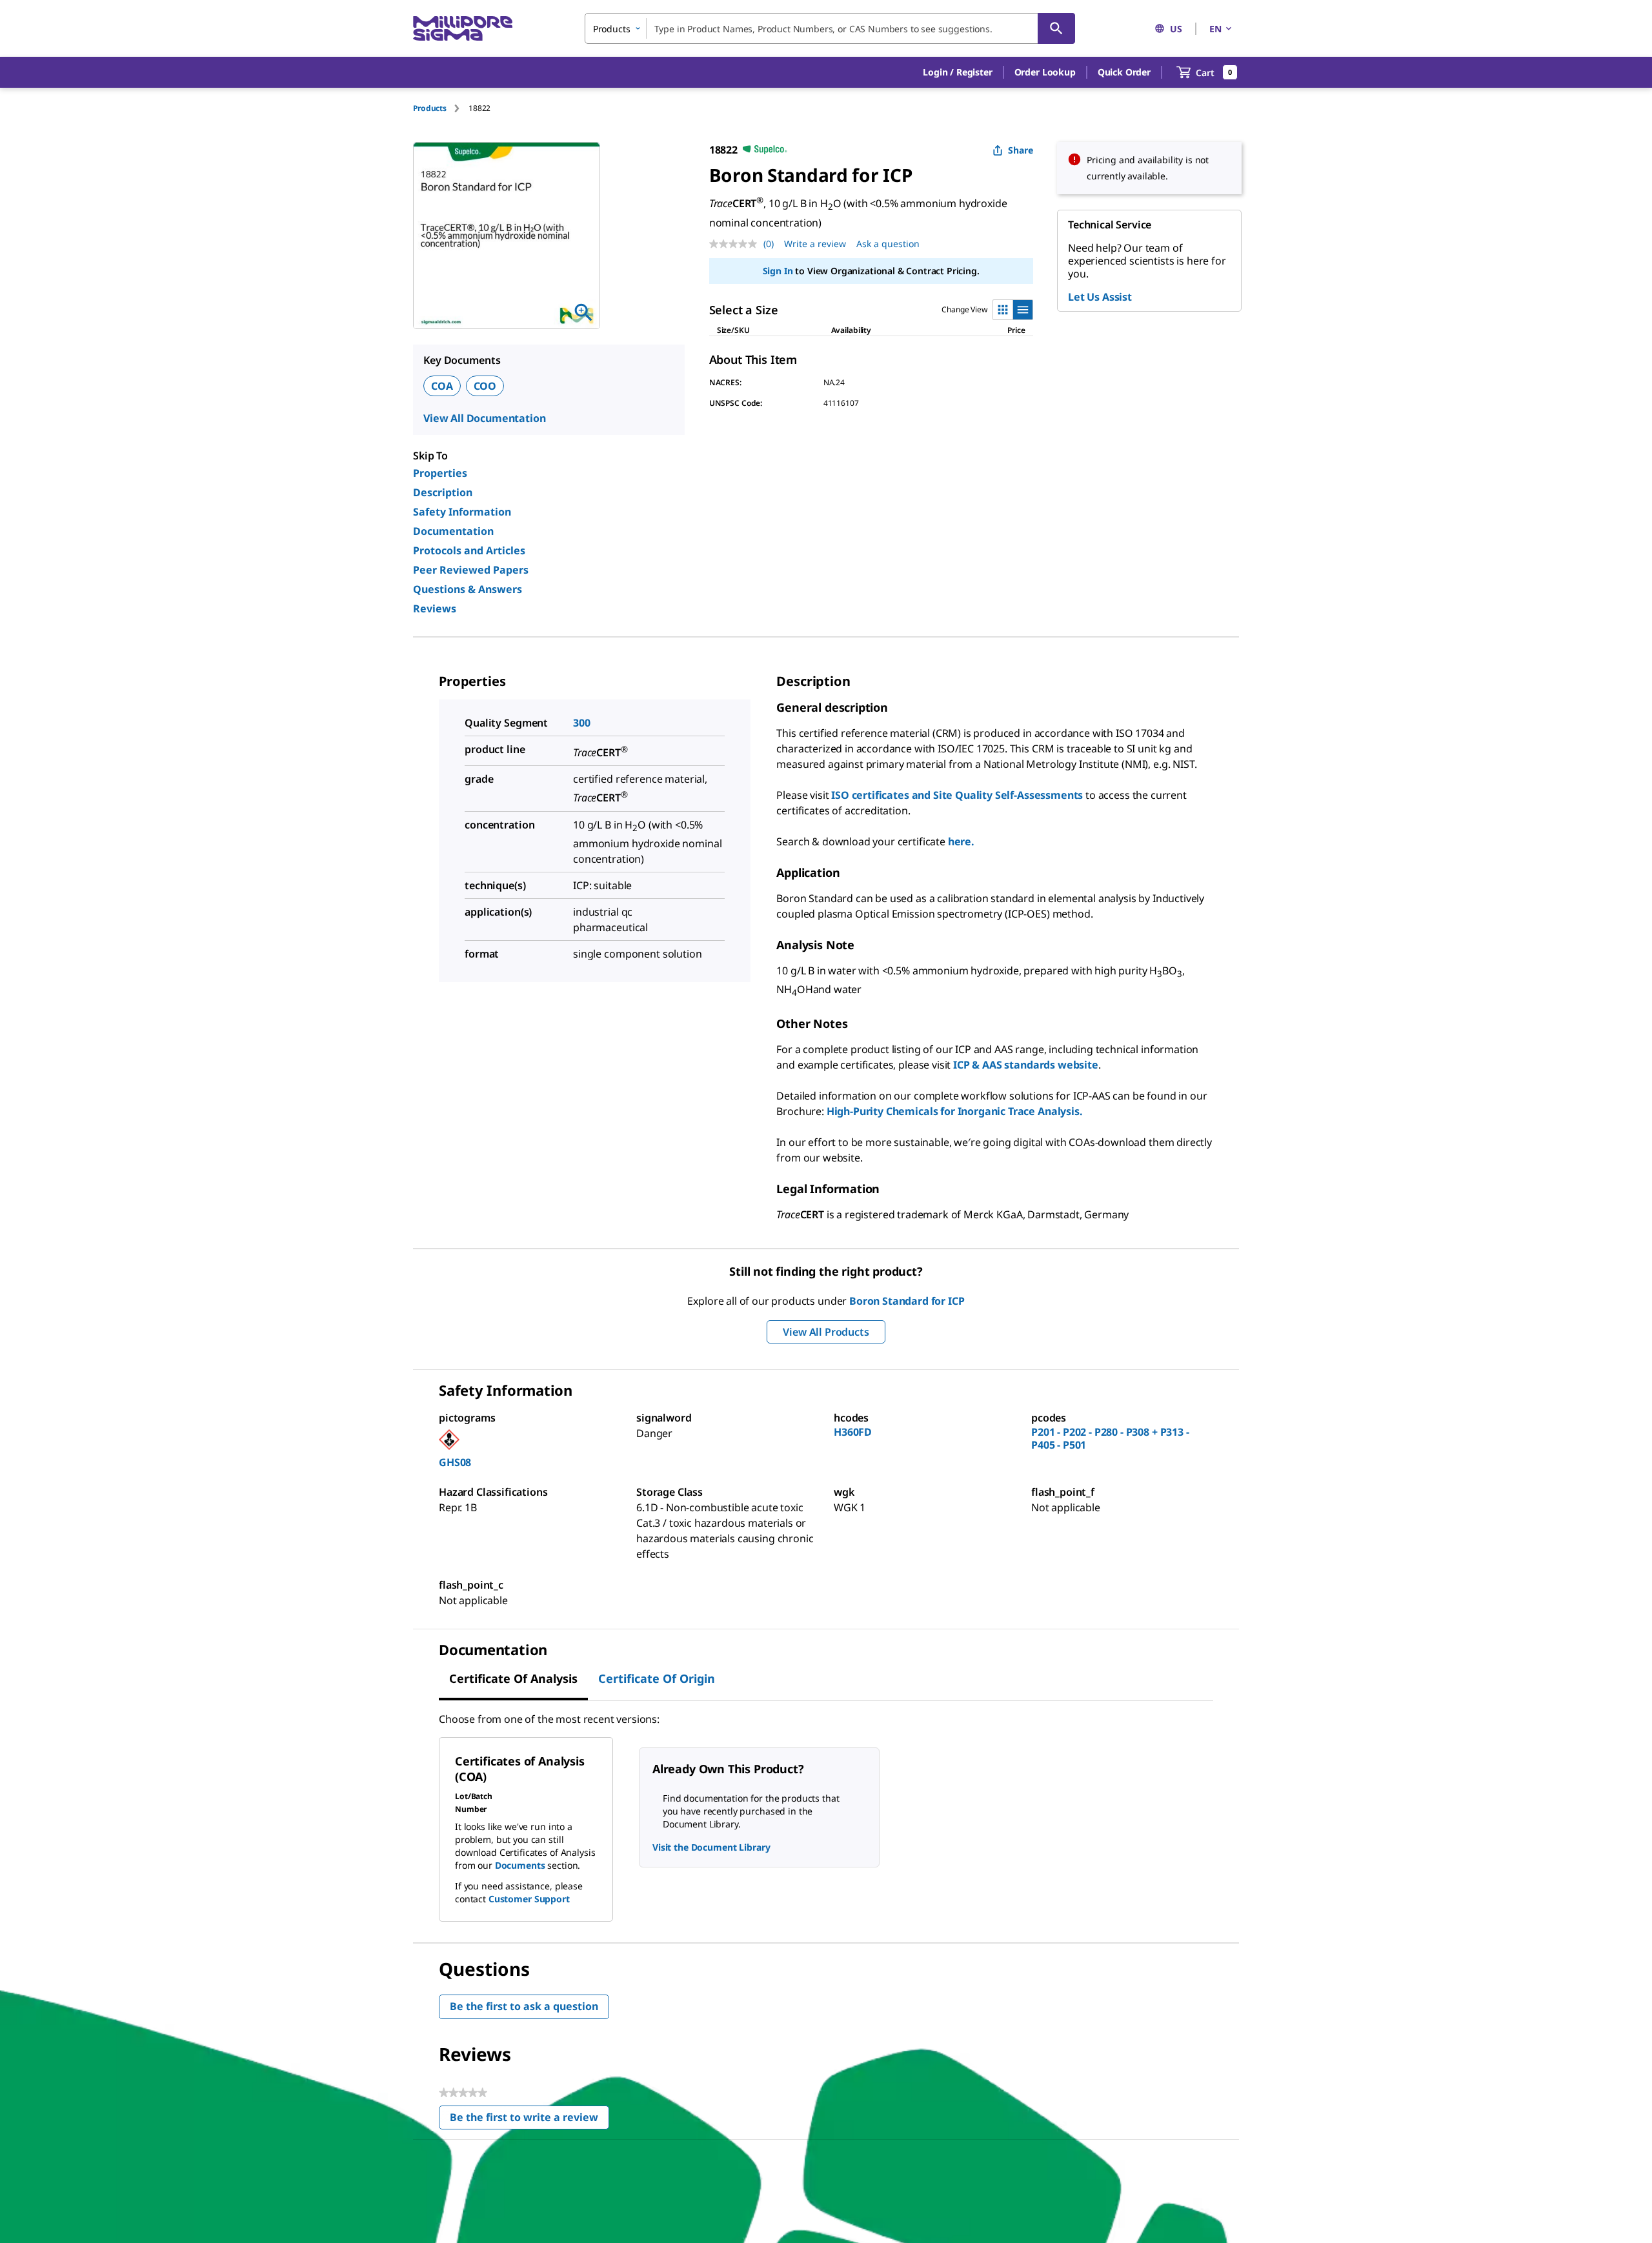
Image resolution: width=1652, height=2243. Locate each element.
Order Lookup (1045, 72)
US (1176, 29)
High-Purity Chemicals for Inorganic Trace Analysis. (955, 1111)
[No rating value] (736, 244)
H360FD (853, 1432)
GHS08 (455, 1462)
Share (1021, 150)
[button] (957, 72)
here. (961, 841)
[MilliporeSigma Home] (463, 29)
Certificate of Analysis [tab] (513, 1678)
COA (442, 386)
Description (443, 492)
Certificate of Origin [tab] (657, 1678)
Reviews (435, 609)
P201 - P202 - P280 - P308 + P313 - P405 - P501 (1110, 1438)
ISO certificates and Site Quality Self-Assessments (957, 795)
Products (430, 108)
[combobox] (830, 28)
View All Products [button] (826, 1332)
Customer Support (529, 1899)
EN (1215, 29)
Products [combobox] (612, 29)
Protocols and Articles (469, 550)
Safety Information (462, 512)
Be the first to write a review (529, 2120)
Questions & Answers (468, 589)
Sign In (778, 271)
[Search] (1056, 28)
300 (582, 723)
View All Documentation (484, 418)
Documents (520, 1865)
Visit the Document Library (711, 1847)
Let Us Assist (1100, 297)
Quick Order (1124, 72)
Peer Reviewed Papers (471, 570)
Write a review (815, 244)
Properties (440, 473)
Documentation (453, 531)
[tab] (441, 108)
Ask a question (888, 244)
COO (485, 386)
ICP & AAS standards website (1026, 1065)
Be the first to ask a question (524, 2006)
